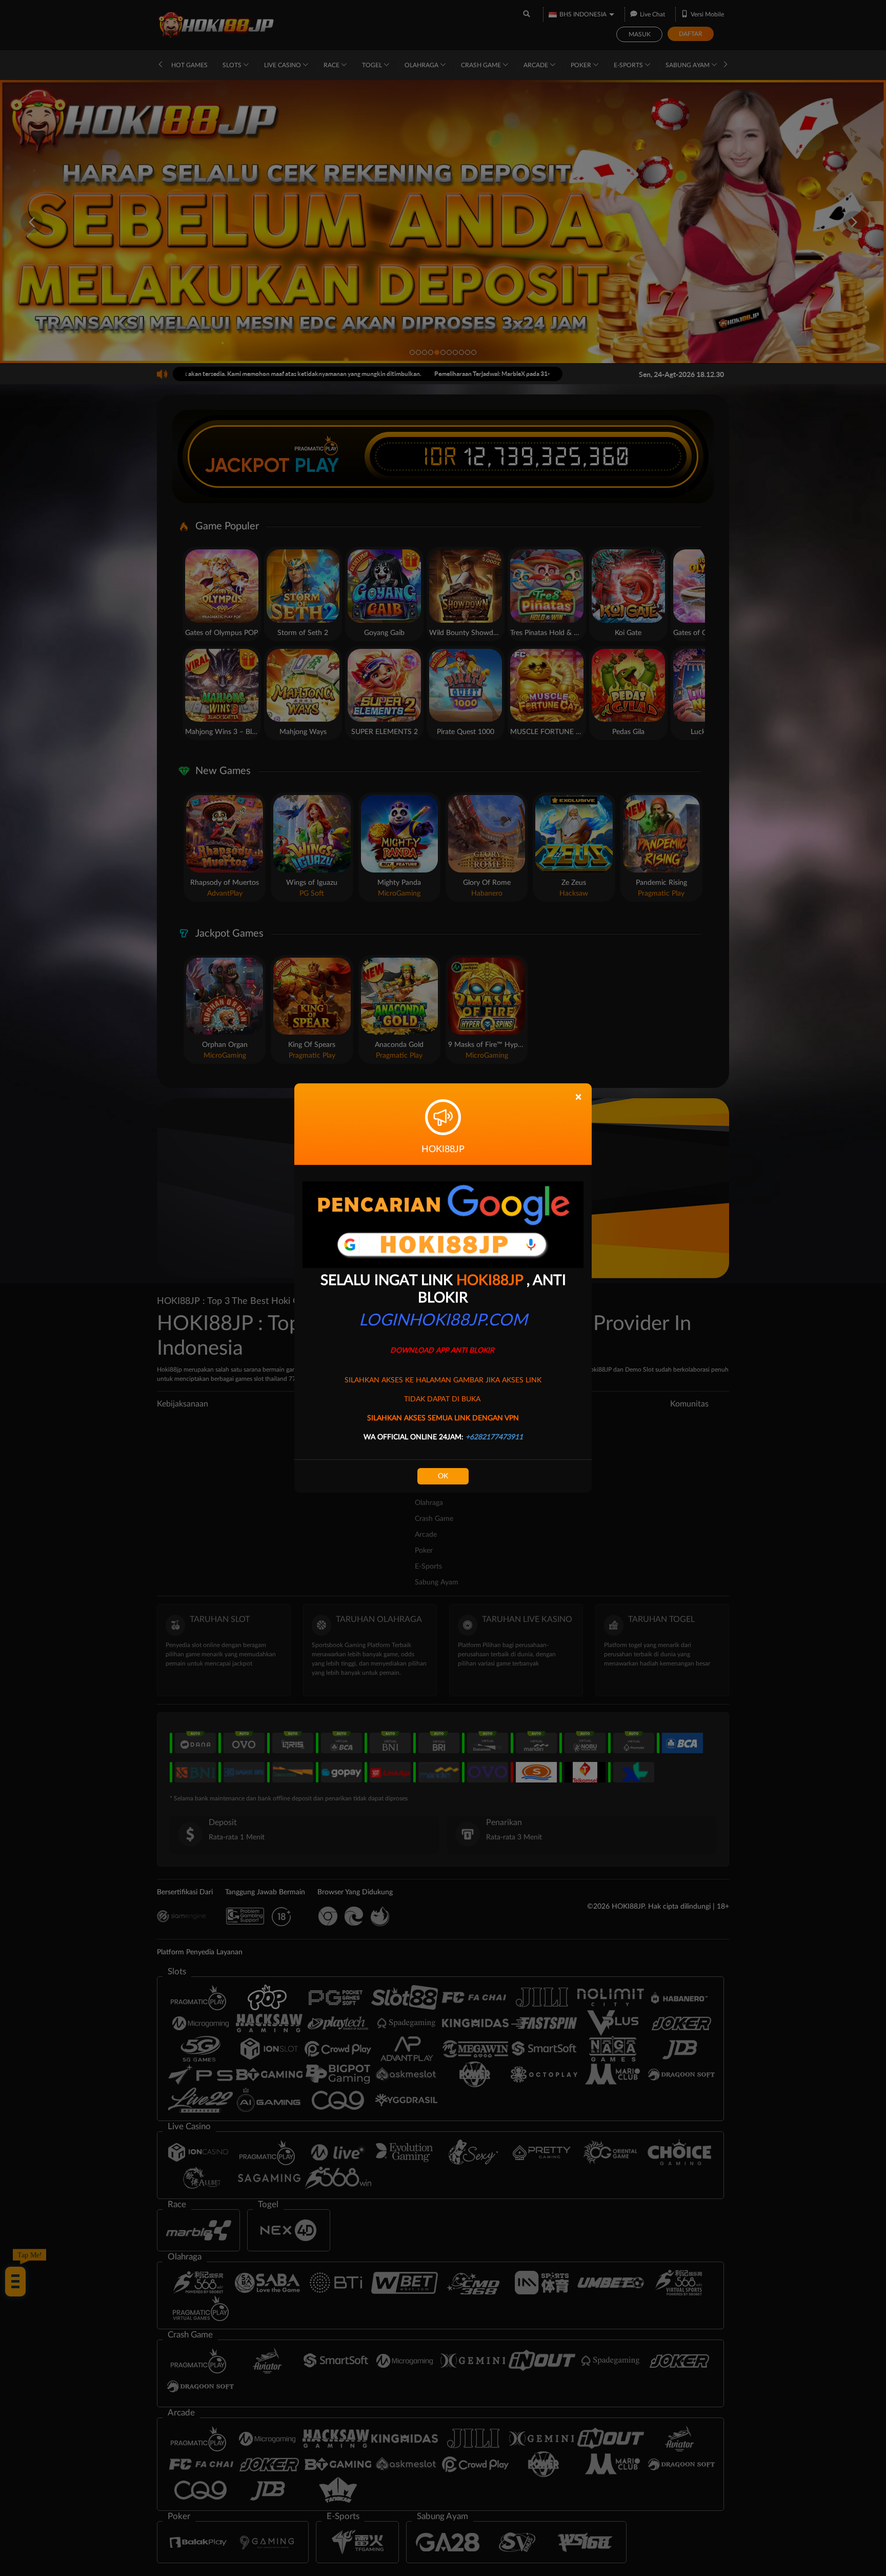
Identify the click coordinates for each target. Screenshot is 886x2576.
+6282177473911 (494, 1437)
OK (443, 1476)
